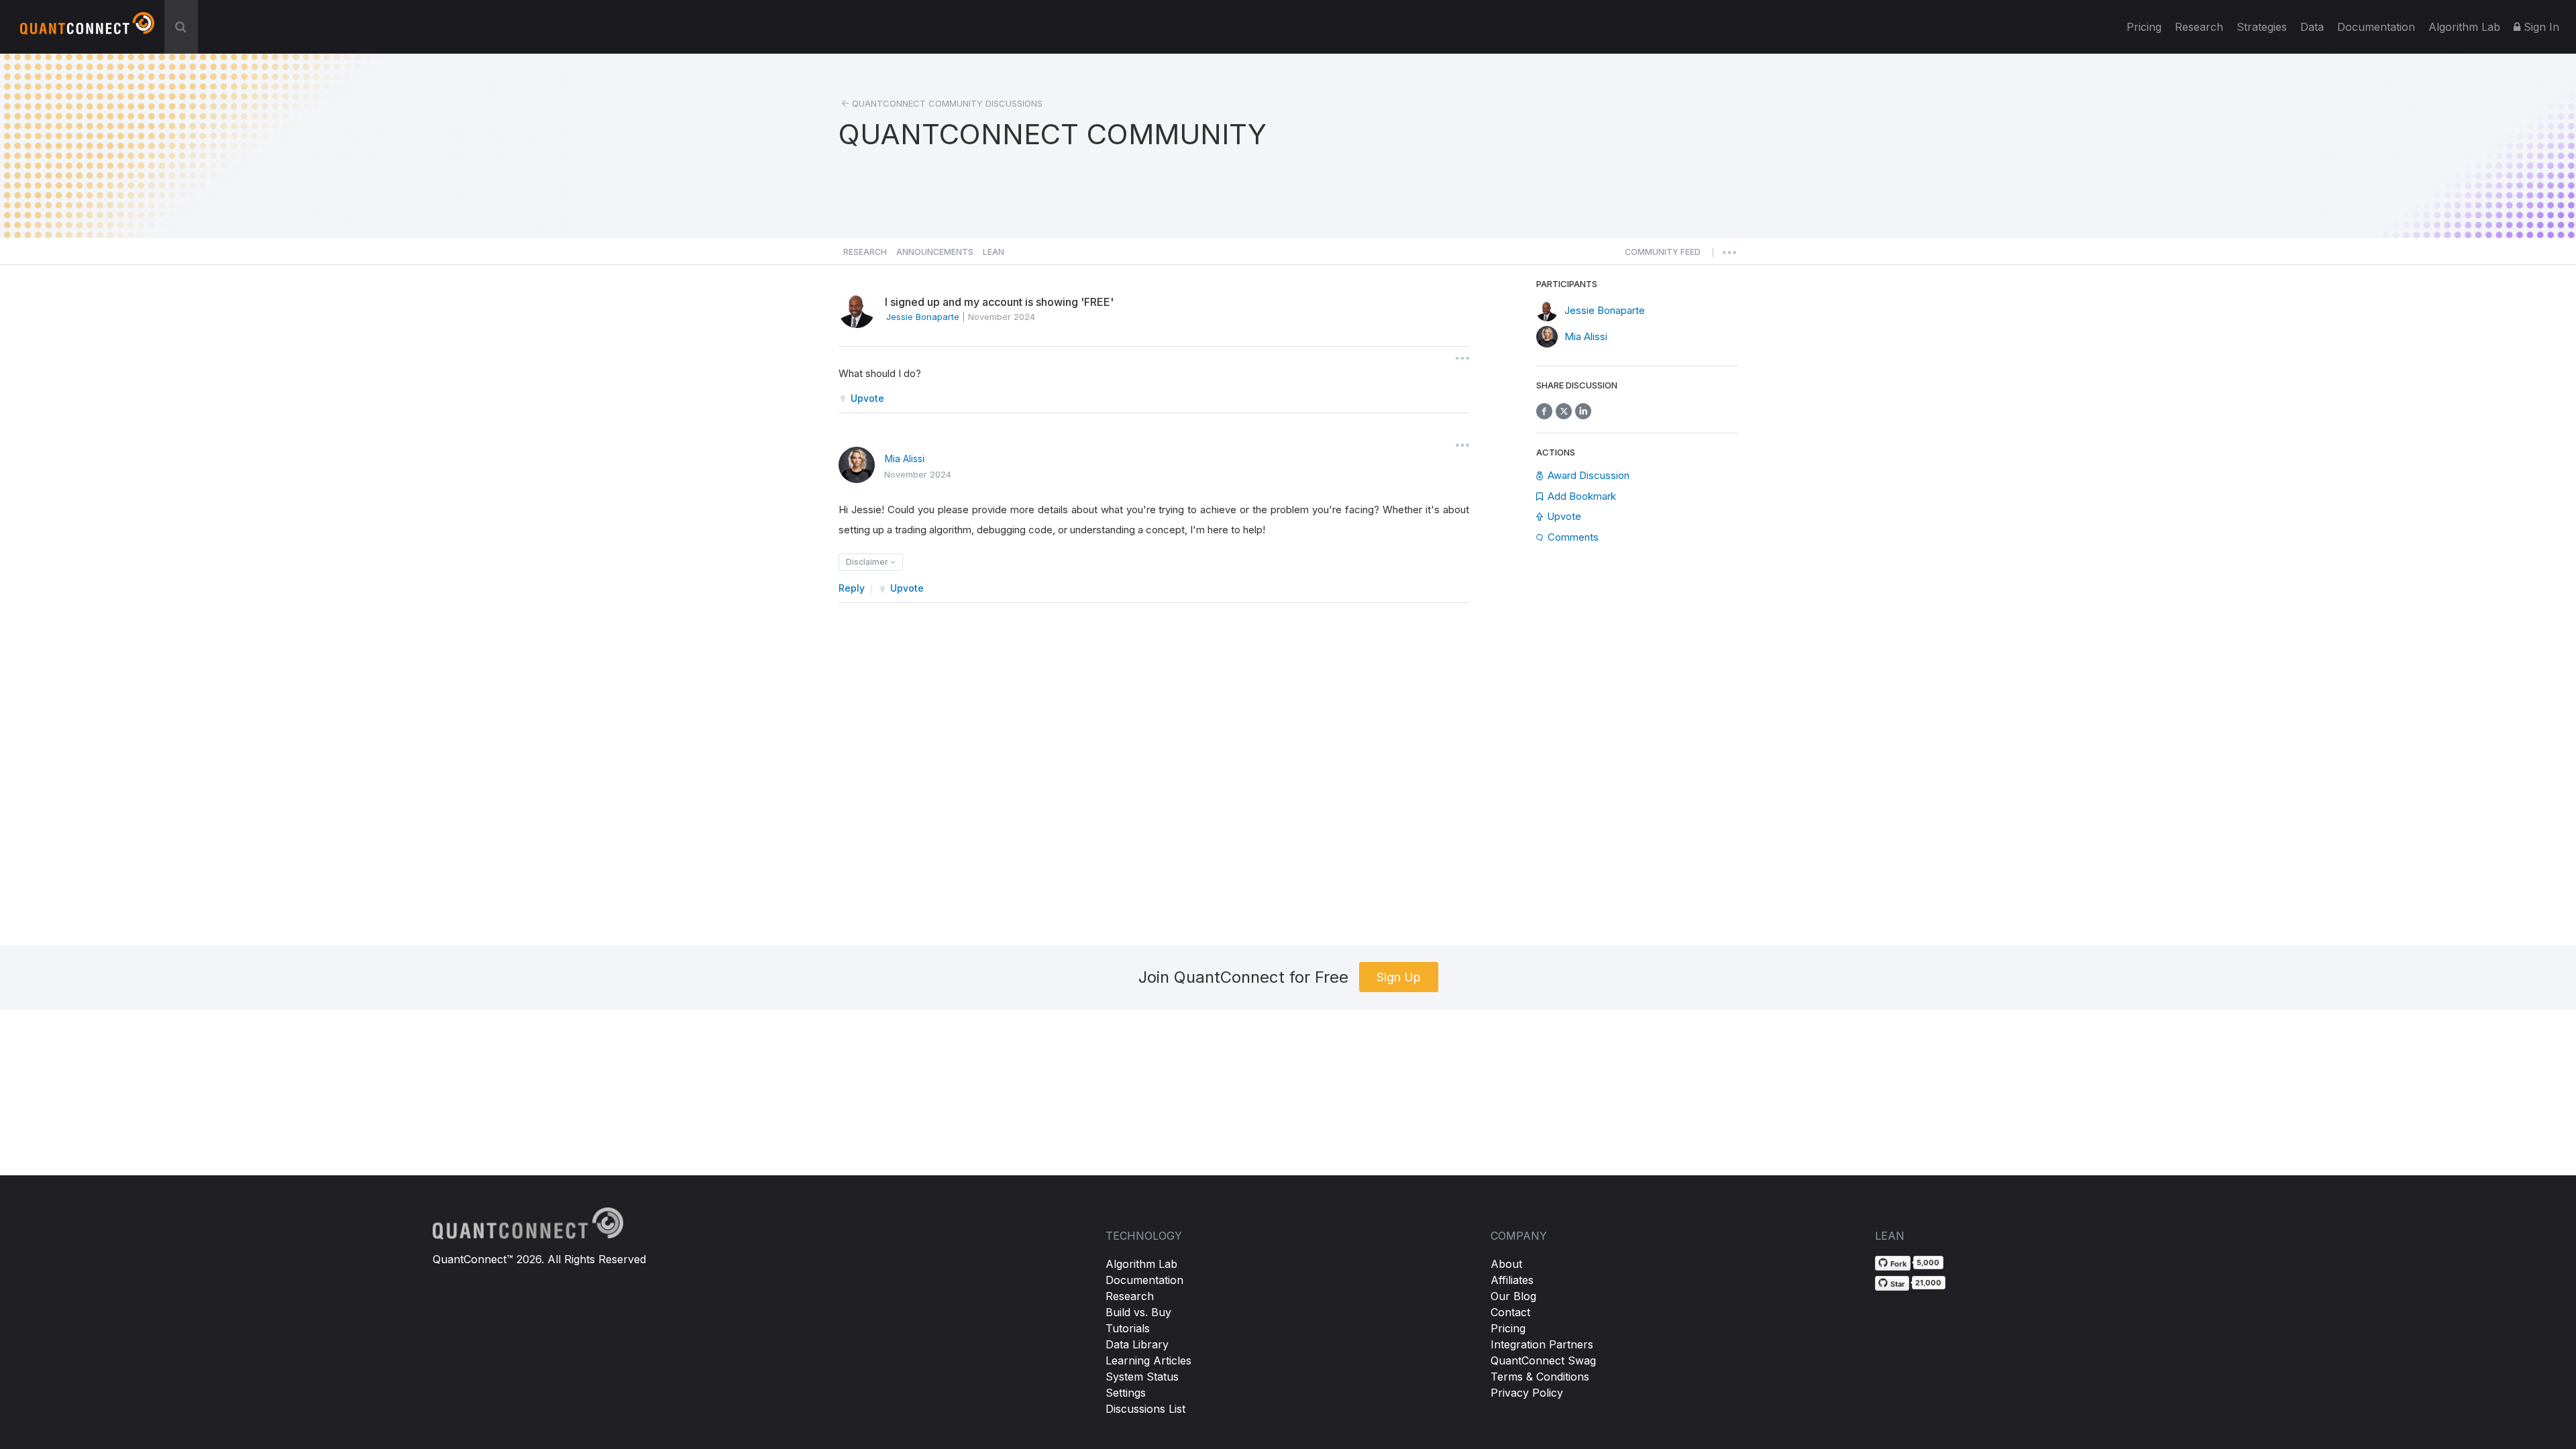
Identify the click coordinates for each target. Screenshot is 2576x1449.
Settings (1126, 1393)
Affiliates (1512, 1280)
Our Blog (1513, 1296)
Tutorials (1128, 1328)
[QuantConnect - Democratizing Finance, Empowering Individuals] (87, 29)
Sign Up (1399, 977)
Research (2199, 27)
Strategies (2262, 27)
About (1506, 1264)
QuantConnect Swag (1543, 1360)
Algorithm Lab (1141, 1264)
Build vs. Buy (1138, 1312)
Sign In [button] (2540, 27)
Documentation (1144, 1280)
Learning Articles (1148, 1360)
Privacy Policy (1527, 1393)
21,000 (1928, 1283)
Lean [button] (994, 252)
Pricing (2144, 27)
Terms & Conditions (1540, 1377)
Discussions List (1145, 1409)
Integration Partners (1542, 1344)
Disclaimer (868, 562)
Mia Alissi (905, 459)
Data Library (1137, 1344)
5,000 (1928, 1263)
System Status (1142, 1377)
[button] (1663, 256)
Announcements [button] (935, 252)
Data (2312, 27)
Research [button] (865, 252)
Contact (1510, 1312)
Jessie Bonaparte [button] (923, 317)
